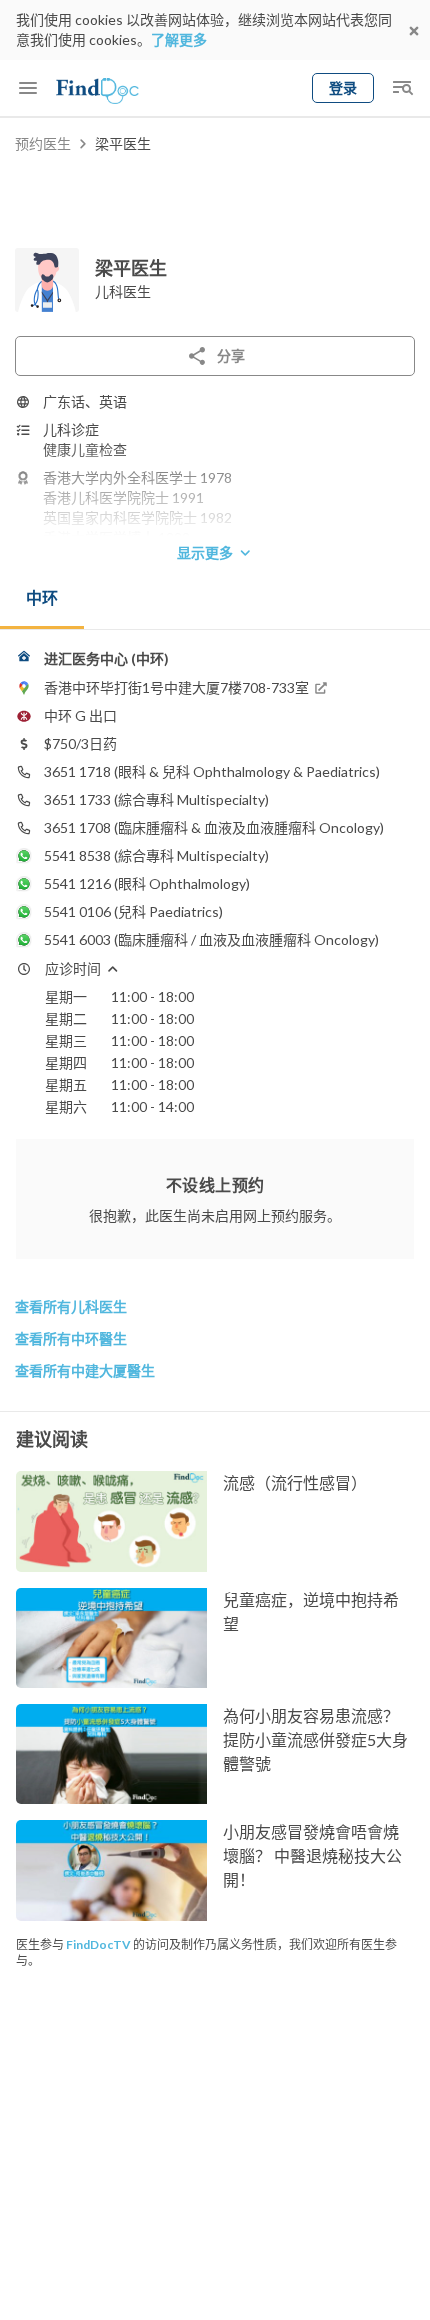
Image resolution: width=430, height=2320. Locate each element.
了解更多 (179, 39)
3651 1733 (77, 799)
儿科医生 (123, 291)
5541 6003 (77, 939)
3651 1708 (77, 827)
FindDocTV (98, 1944)
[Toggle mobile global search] (402, 88)
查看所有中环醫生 (71, 1338)
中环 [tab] (42, 597)
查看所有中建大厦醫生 (85, 1370)
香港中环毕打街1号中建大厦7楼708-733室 (176, 687)
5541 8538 (77, 855)
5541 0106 (77, 911)
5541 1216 (77, 883)
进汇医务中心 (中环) (106, 658)
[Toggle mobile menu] (28, 88)
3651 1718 (77, 771)
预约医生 (43, 143)
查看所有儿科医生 (71, 1306)
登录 (343, 87)
